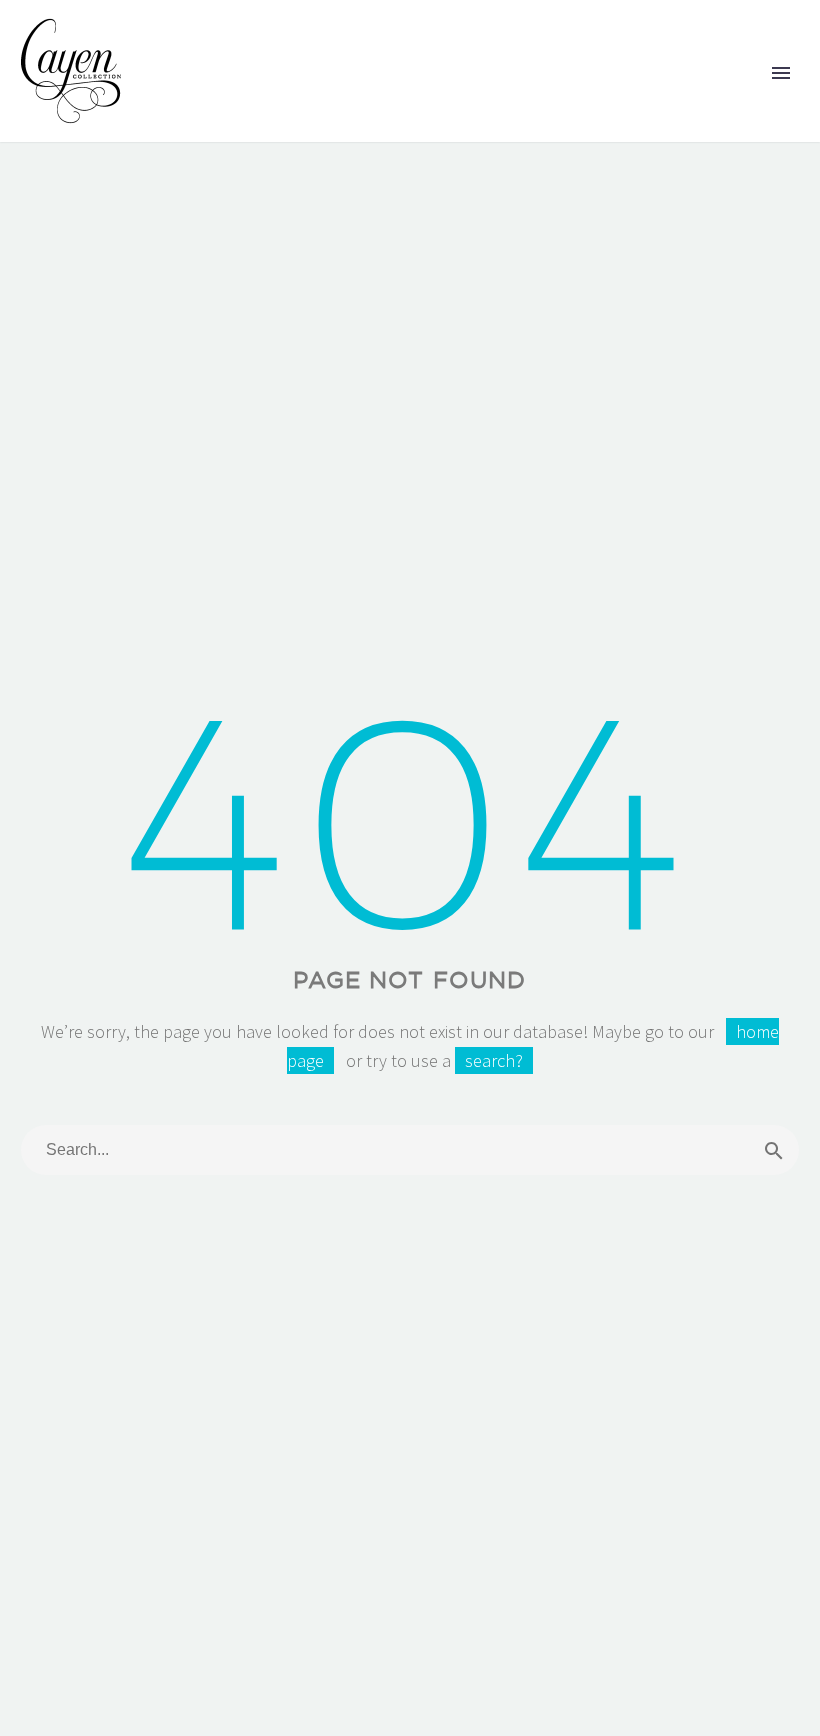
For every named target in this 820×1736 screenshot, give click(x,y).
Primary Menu (781, 73)
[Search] (774, 1150)
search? (494, 1060)
